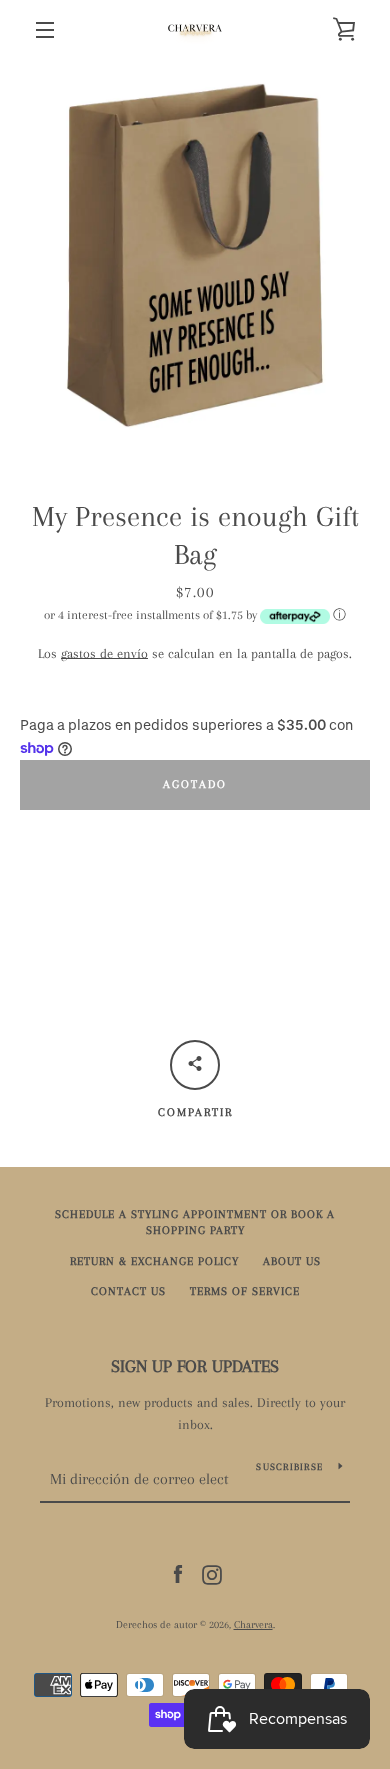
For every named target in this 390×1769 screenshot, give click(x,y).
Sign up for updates (195, 1366)
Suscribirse (289, 1466)
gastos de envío (104, 653)
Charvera (253, 1624)
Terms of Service (245, 1291)
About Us (292, 1261)
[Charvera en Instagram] (212, 1573)
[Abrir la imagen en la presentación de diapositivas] (195, 255)
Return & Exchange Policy (154, 1261)
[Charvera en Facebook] (178, 1573)
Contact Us (128, 1291)
